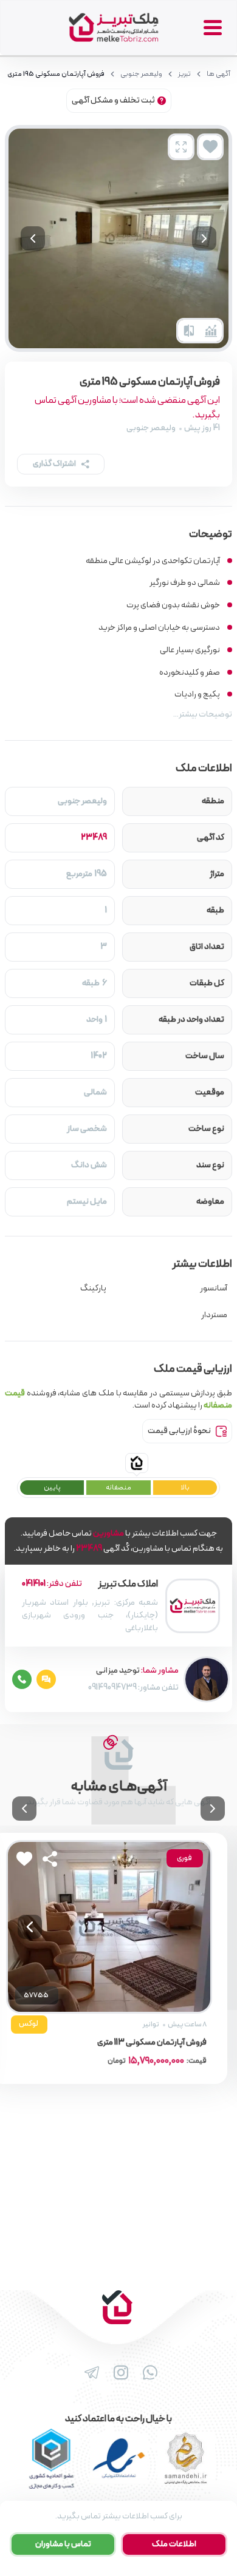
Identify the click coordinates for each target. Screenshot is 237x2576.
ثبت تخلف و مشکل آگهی (113, 100)
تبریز (184, 74)
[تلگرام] (89, 2373)
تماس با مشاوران (63, 2544)
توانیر (152, 2025)
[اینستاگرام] (118, 2373)
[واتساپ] (148, 2373)
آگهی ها (218, 74)
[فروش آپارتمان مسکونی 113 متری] (109, 1927)
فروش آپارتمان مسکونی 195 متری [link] (56, 74)
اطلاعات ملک (174, 2544)
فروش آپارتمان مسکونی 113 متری (153, 2043)
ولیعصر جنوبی (141, 74)
